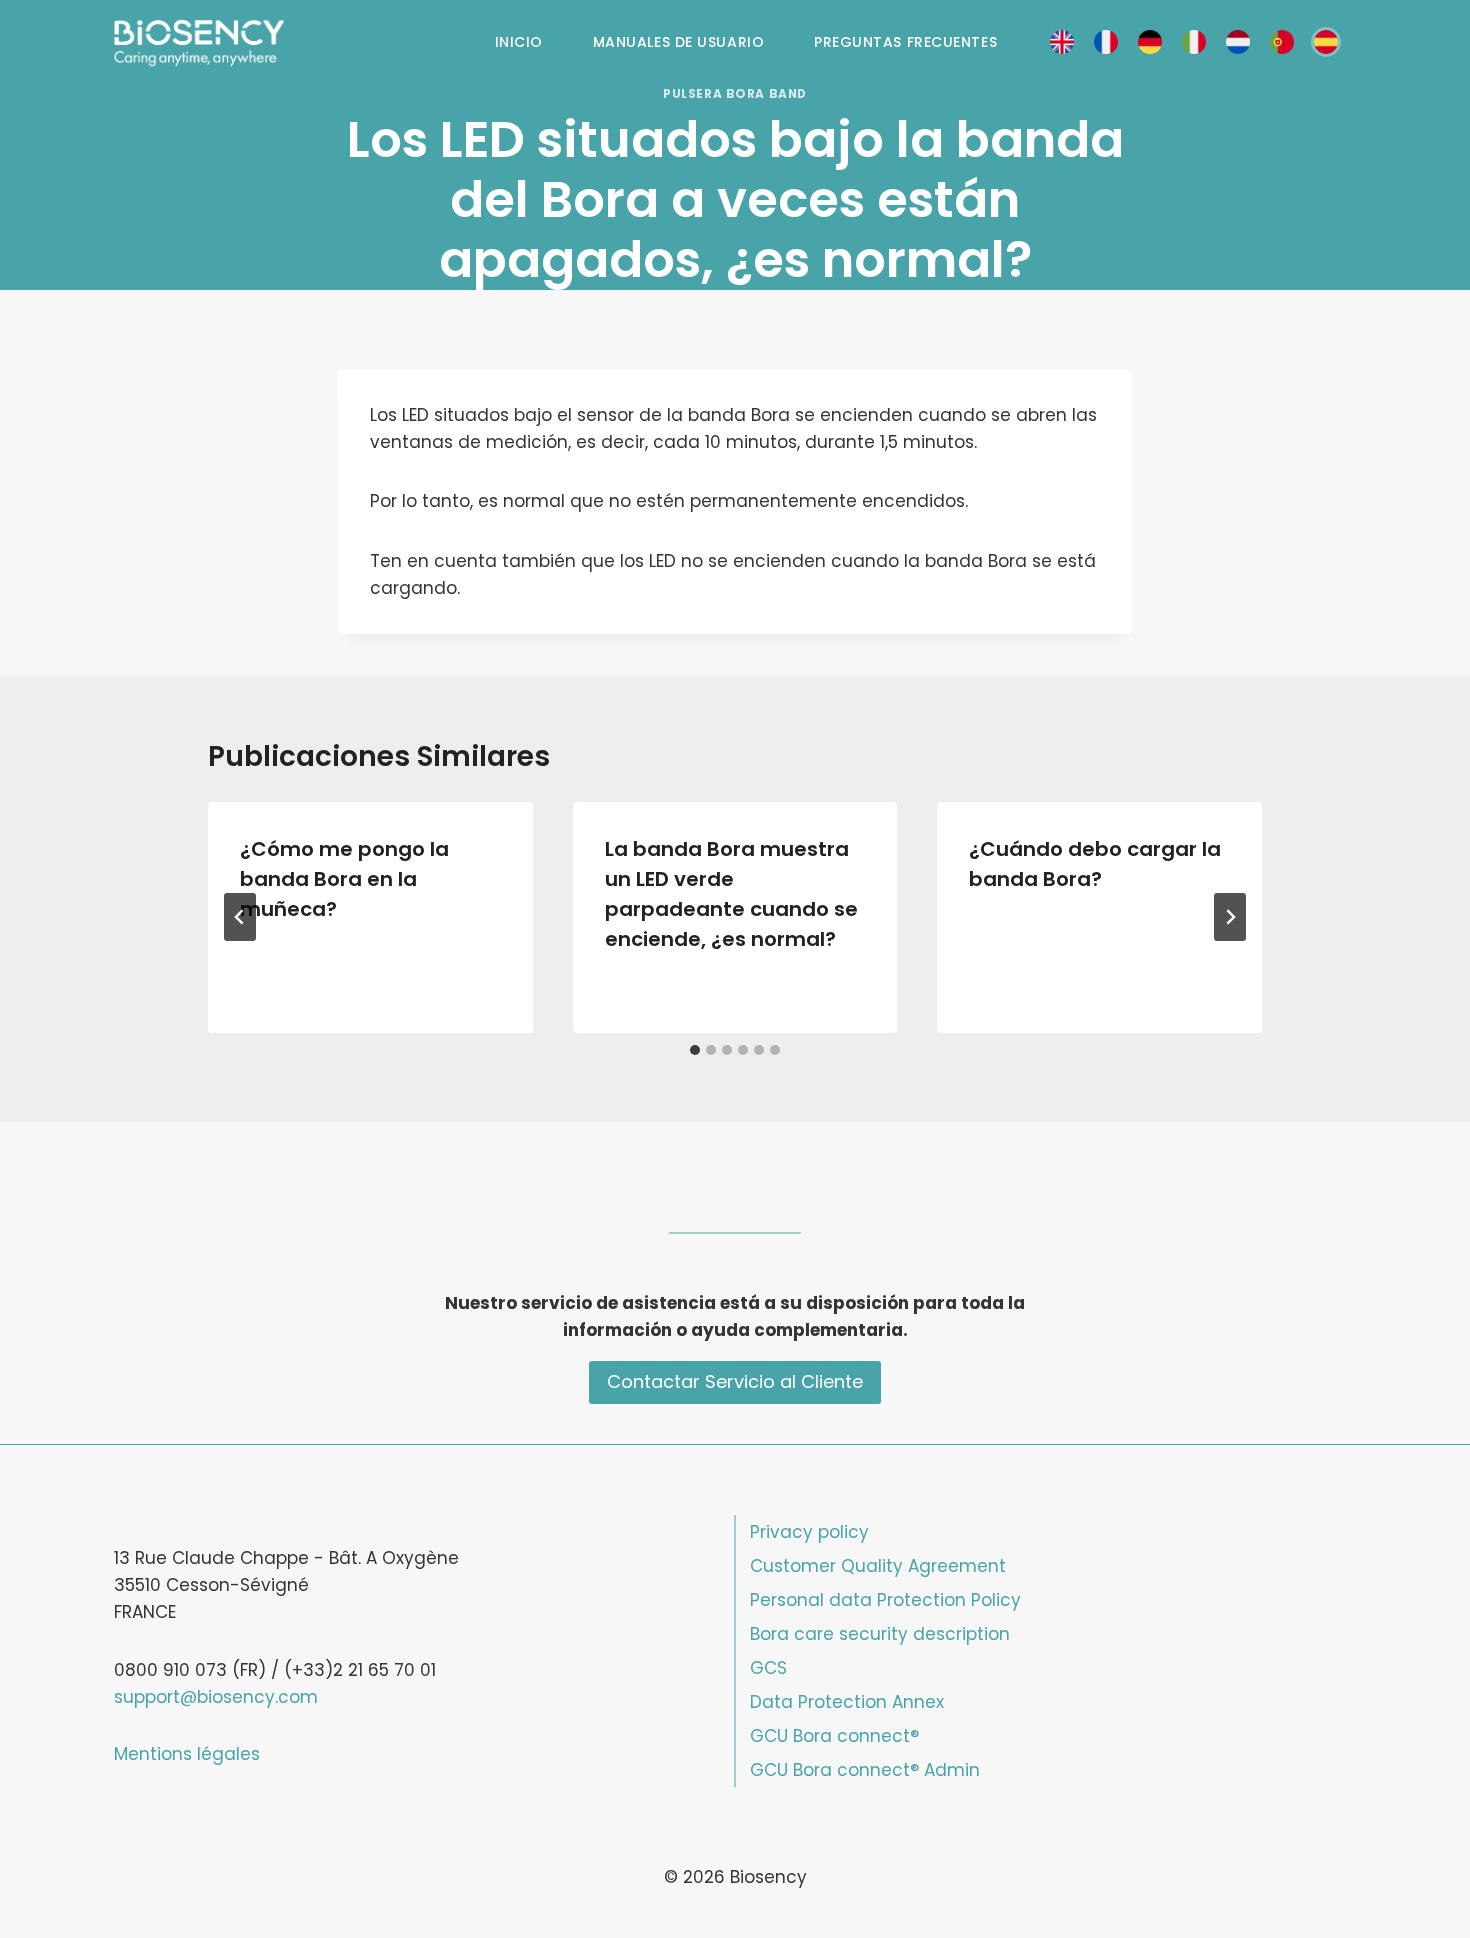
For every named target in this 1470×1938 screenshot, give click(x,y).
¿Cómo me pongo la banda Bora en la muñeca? (344, 879)
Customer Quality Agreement (878, 1566)
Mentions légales (187, 1754)
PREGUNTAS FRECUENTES (905, 42)
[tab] (695, 1050)
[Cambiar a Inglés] (1062, 42)
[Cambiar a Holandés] (1238, 42)
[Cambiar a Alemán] (1150, 42)
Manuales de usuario (679, 42)
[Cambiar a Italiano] (1194, 42)
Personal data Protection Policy (885, 1600)
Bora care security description (880, 1634)
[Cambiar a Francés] (1106, 42)
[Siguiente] (1230, 917)
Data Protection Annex (847, 1702)
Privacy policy (809, 1532)
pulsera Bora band (735, 94)
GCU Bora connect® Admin (865, 1770)
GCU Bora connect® (834, 1736)
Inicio (519, 42)
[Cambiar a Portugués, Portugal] (1282, 42)
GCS (768, 1668)
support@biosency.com (216, 1697)
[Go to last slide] (240, 917)
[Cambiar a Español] (1326, 42)
